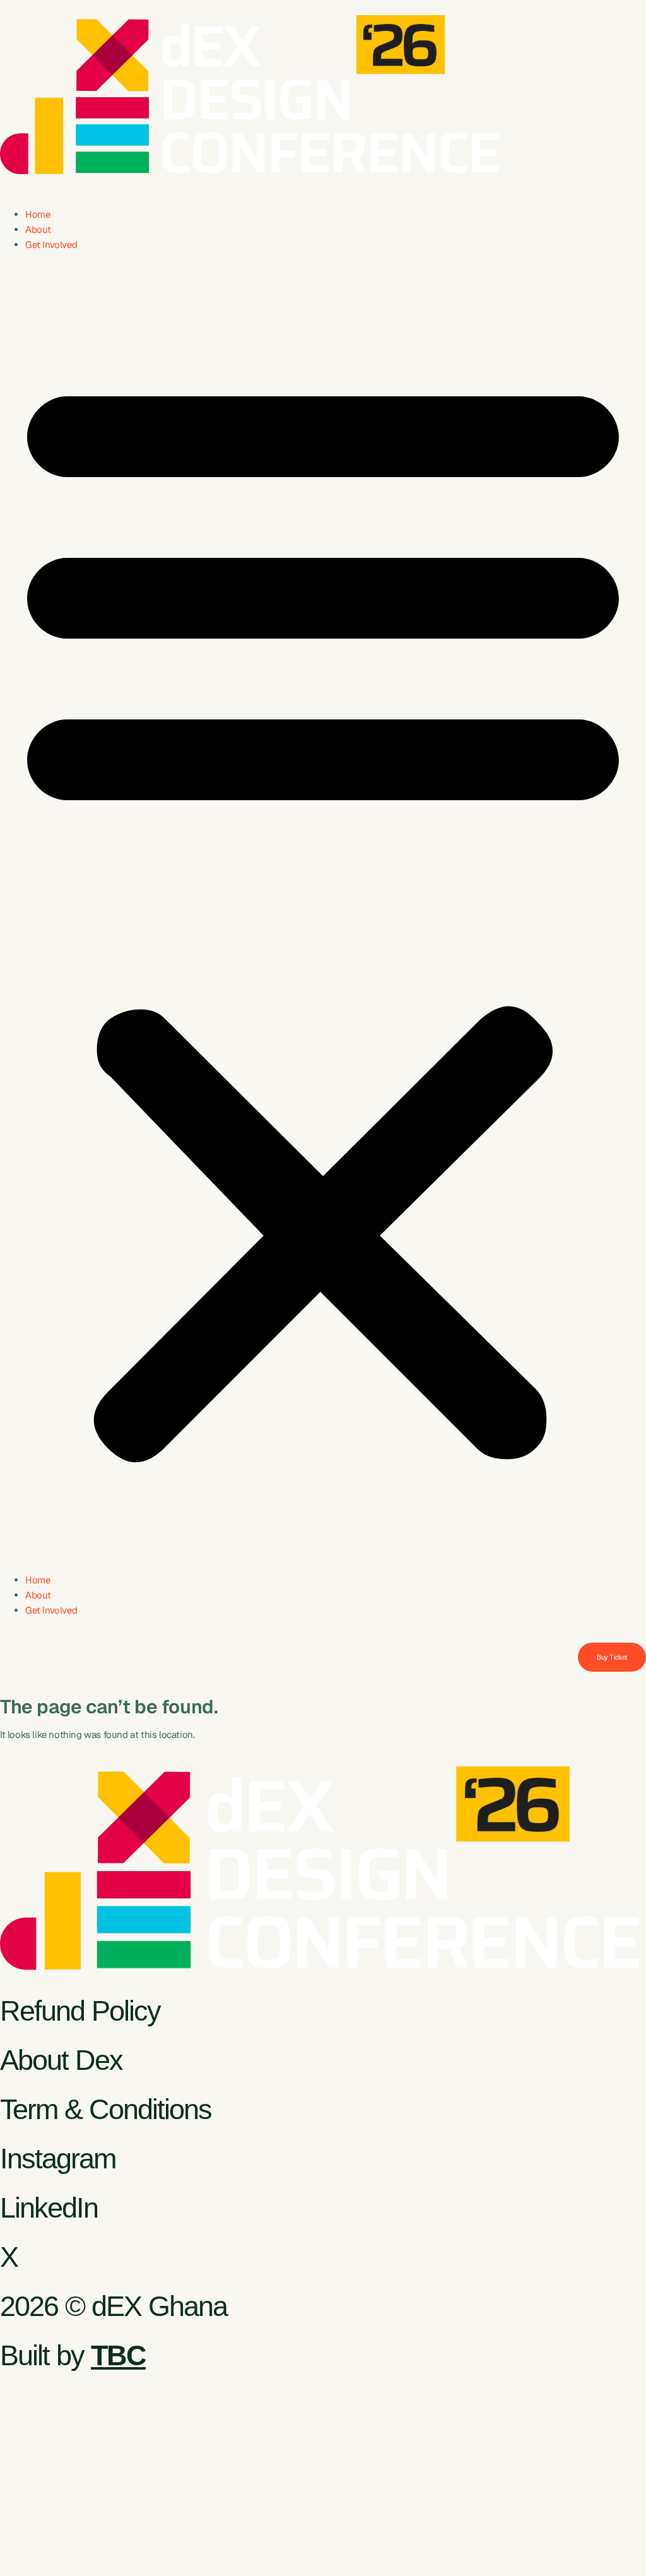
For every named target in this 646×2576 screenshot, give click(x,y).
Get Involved (51, 245)
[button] (323, 913)
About (38, 229)
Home (38, 214)
